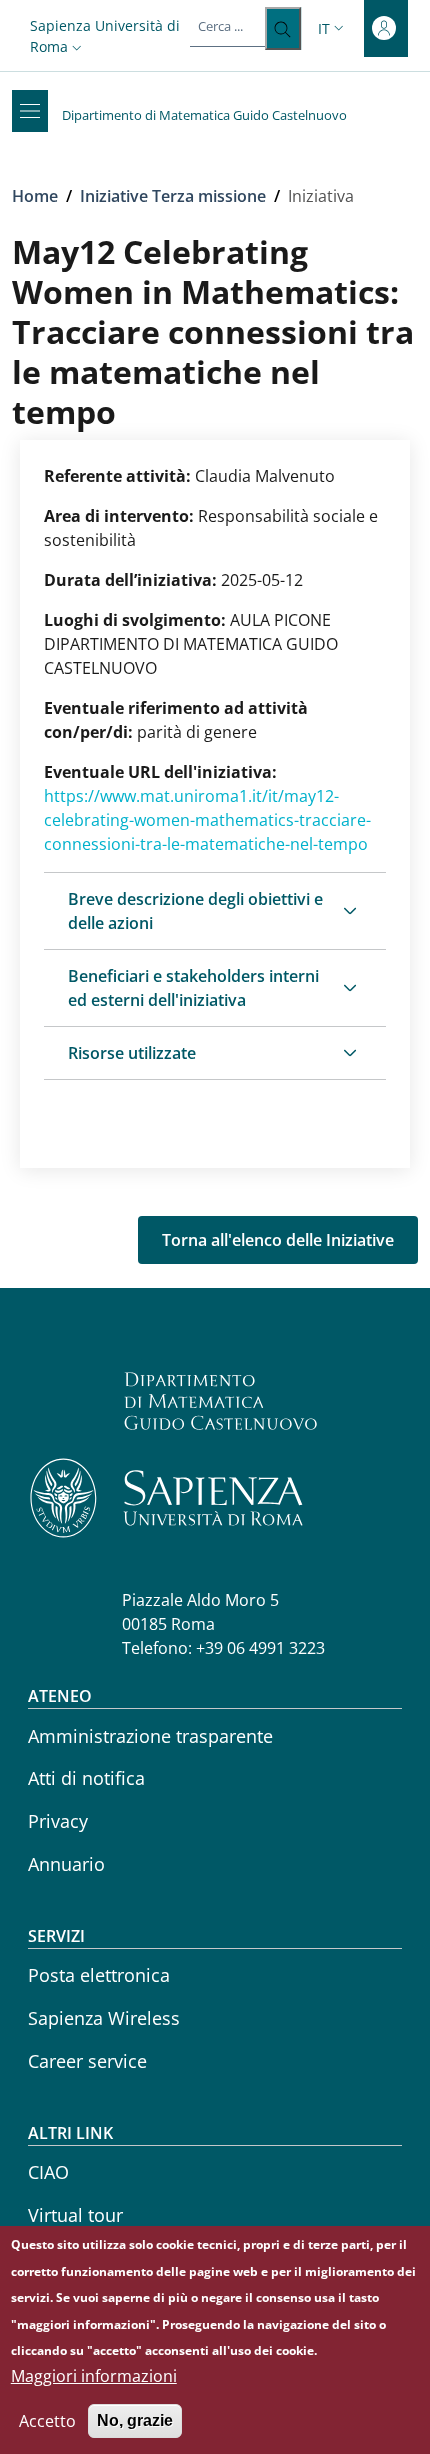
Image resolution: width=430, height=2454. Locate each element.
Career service (87, 2061)
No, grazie (135, 2420)
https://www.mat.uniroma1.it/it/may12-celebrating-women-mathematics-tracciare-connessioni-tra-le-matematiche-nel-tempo (207, 820)
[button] (110, 36)
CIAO (48, 2172)
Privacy (58, 1821)
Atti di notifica (86, 1778)
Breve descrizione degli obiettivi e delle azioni (195, 911)
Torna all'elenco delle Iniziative (278, 1240)
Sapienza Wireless (104, 2018)
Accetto (47, 2421)
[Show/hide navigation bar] (30, 111)
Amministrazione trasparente (150, 1736)
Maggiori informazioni (94, 2376)
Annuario (66, 1864)
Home (35, 196)
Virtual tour (75, 2215)
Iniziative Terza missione (173, 196)
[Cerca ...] (282, 28)
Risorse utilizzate (132, 1053)
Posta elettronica (99, 1975)
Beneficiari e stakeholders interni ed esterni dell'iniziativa (193, 988)
